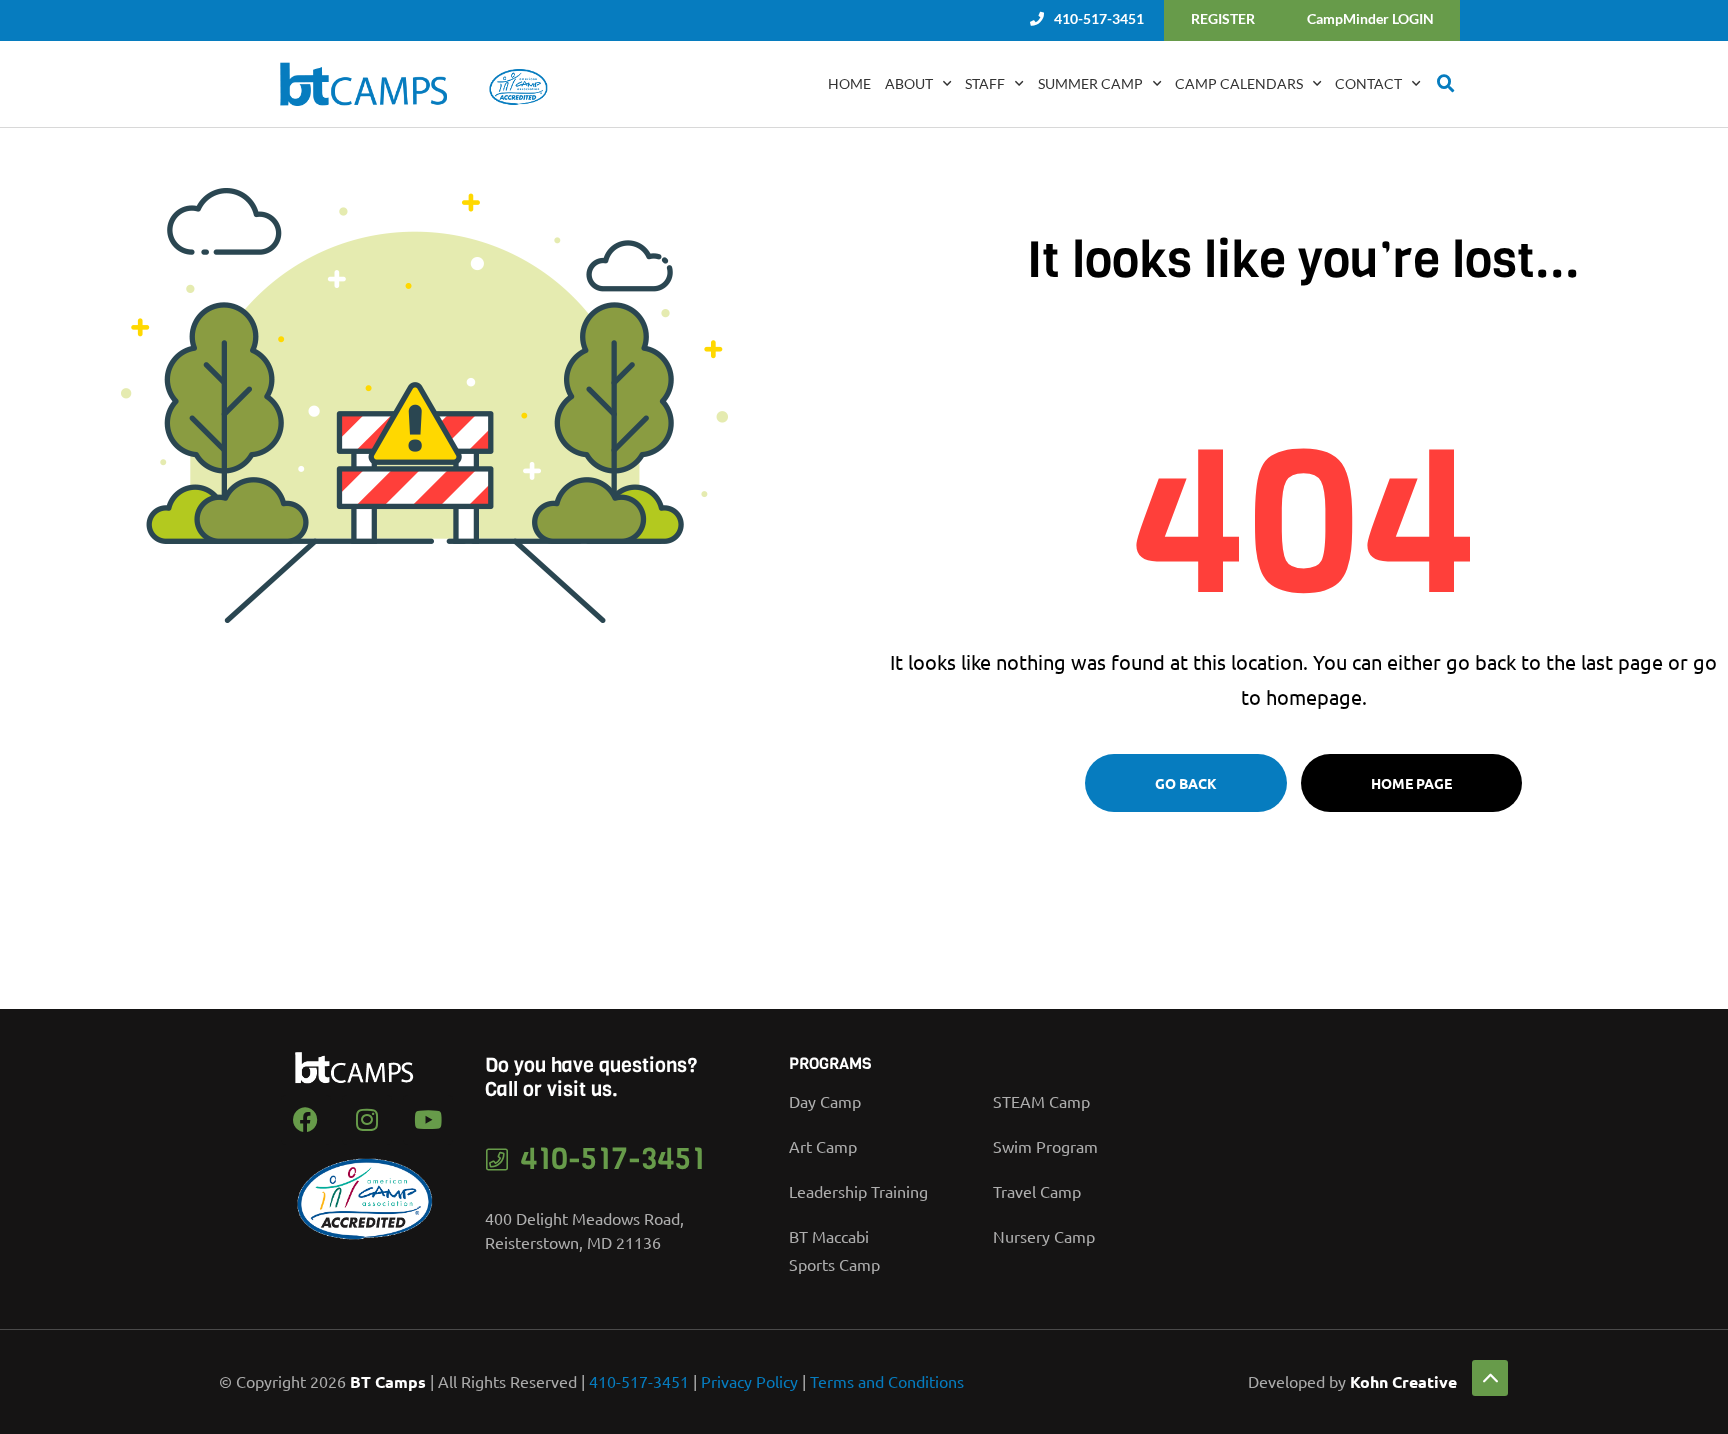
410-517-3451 (612, 1159)
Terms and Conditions (887, 1381)
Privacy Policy (749, 1381)
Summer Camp (1090, 83)
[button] (1446, 84)
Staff (985, 83)
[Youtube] (428, 1120)
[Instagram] (367, 1120)
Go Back (1186, 783)
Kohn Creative (1403, 1381)
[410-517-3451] (497, 1159)
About (909, 83)
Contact (1368, 83)
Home (849, 83)
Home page (1411, 783)
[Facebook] (306, 1120)
